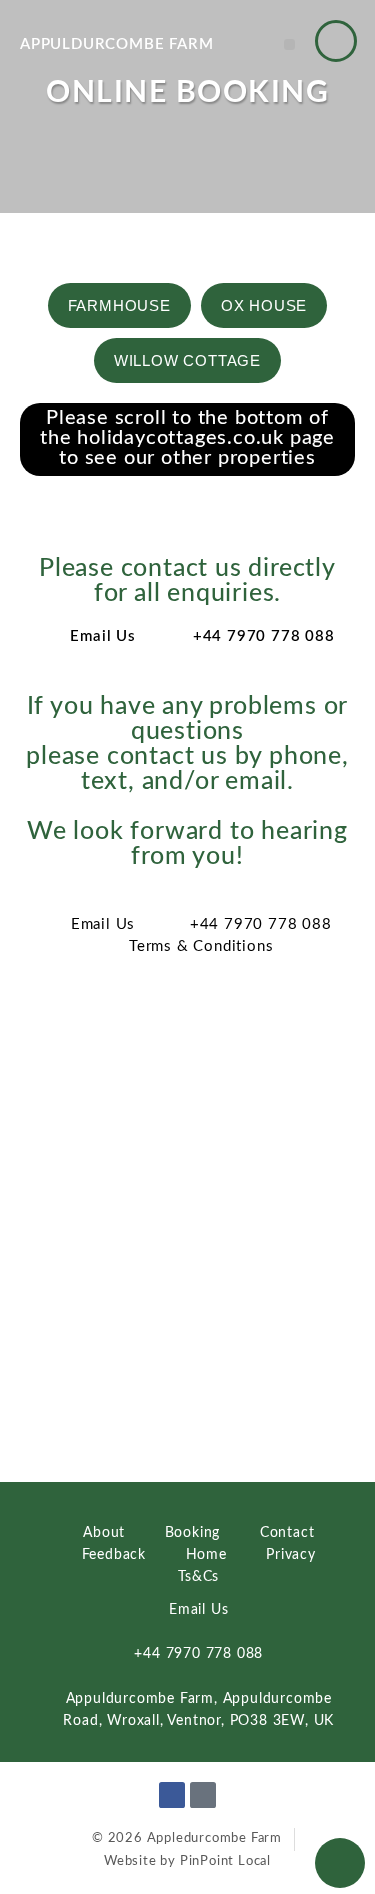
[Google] (203, 1795)
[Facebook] (172, 1795)
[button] (289, 44)
